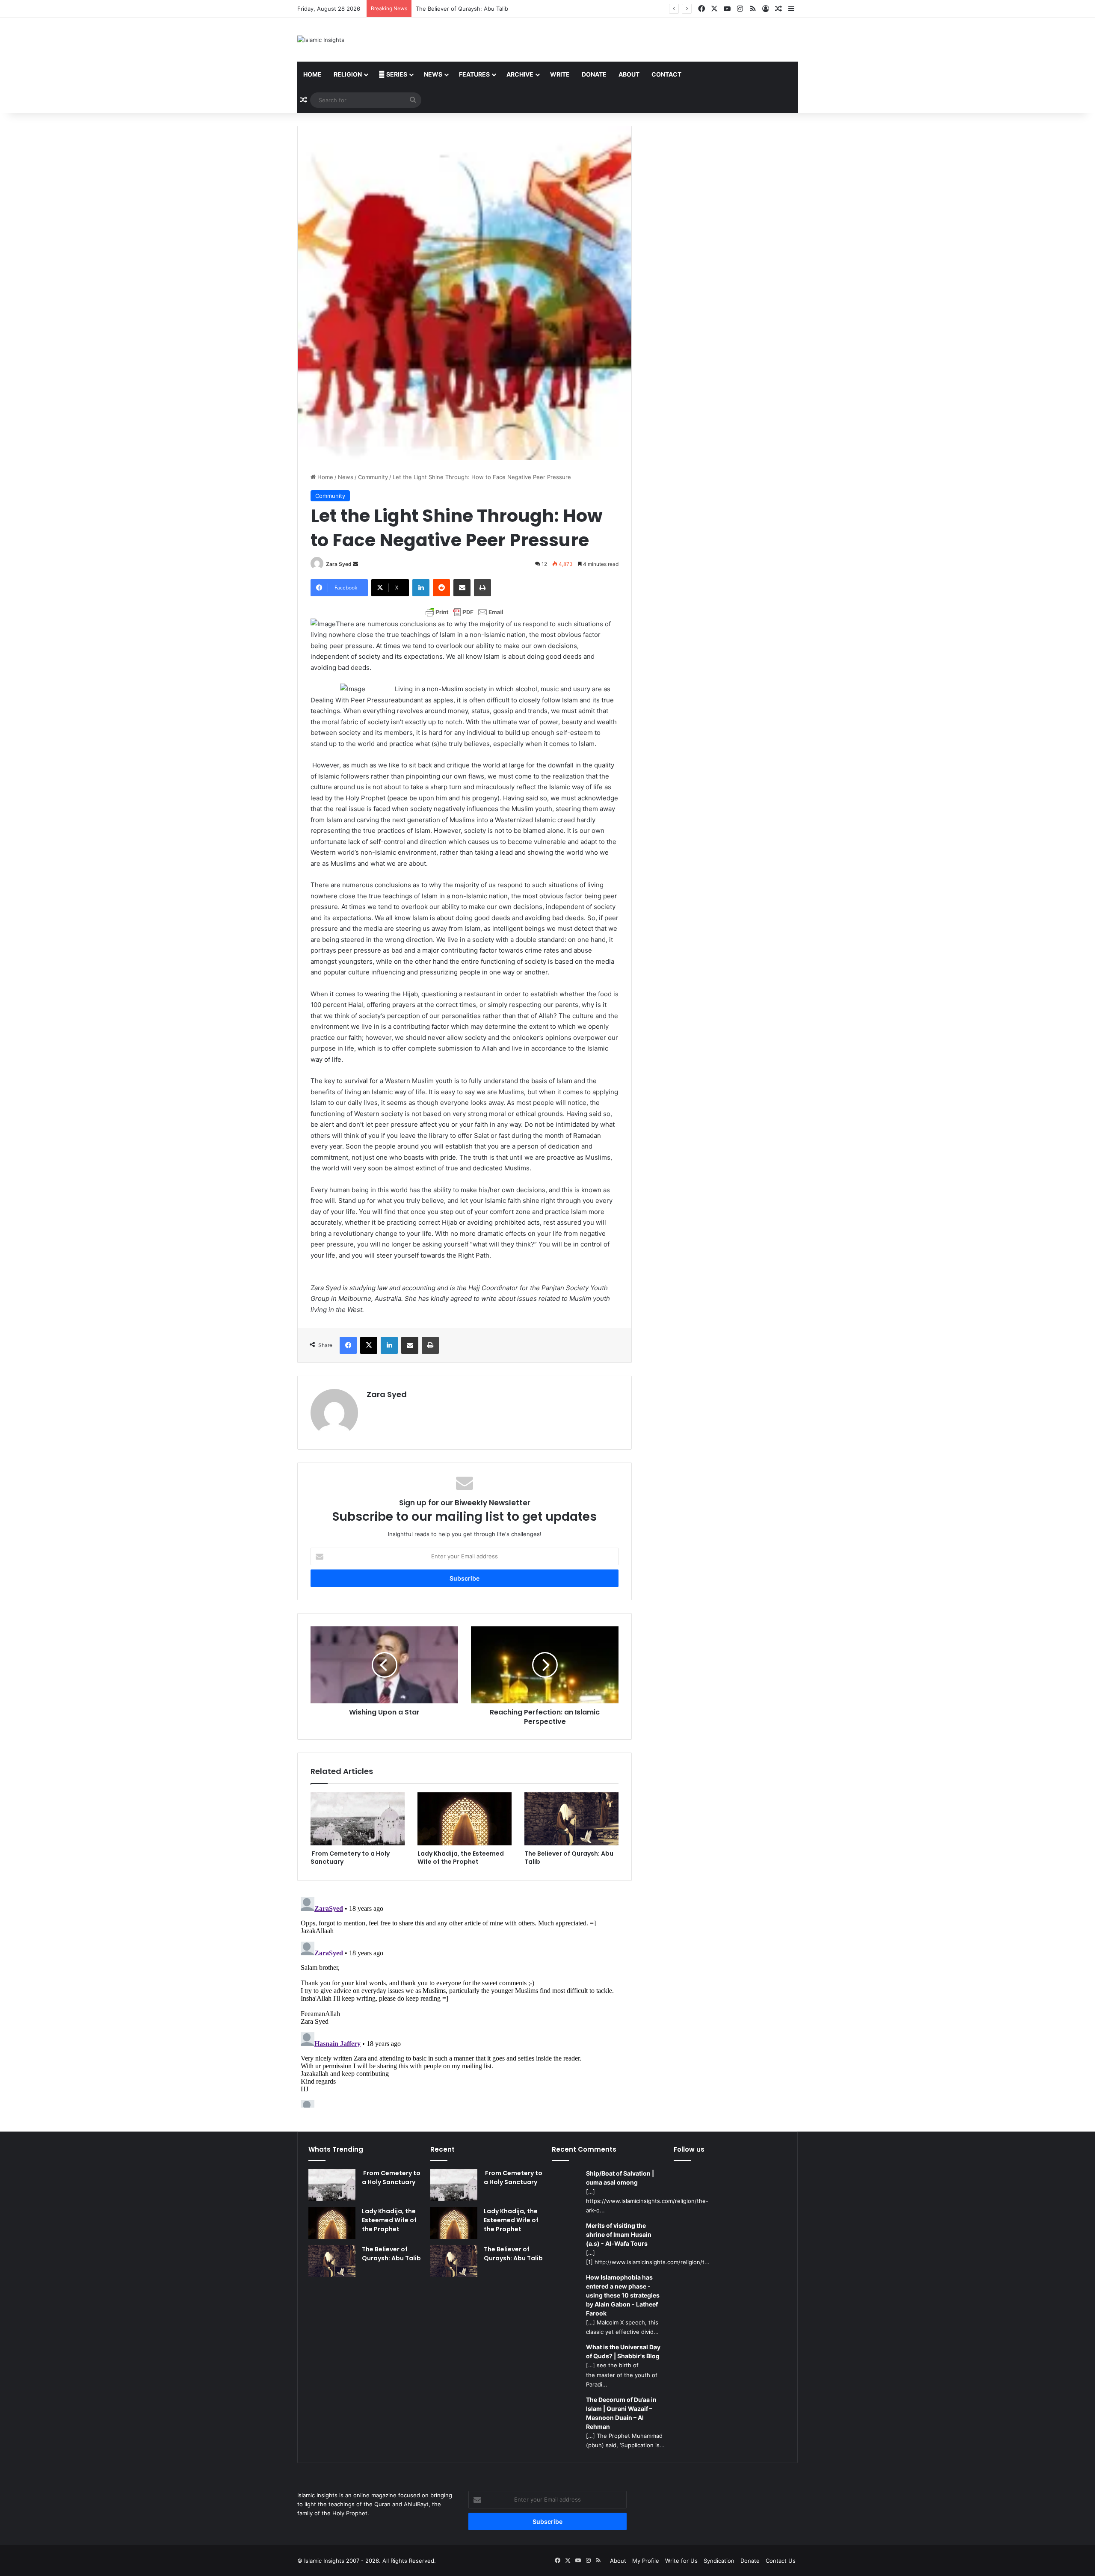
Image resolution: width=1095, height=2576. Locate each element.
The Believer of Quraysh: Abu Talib (569, 1858)
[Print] (482, 588)
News (433, 74)
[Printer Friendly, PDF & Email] (465, 612)
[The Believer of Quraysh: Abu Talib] (571, 1819)
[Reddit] (441, 588)
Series (396, 74)
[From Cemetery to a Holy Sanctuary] (358, 1819)
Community (373, 477)
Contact (666, 74)
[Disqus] (465, 2001)
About (629, 74)
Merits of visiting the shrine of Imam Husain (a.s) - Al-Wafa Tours (619, 2234)
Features (474, 74)
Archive (520, 74)
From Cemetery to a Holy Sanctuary (350, 1858)
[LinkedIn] (421, 588)
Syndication (719, 2561)
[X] (369, 1345)
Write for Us (681, 2561)
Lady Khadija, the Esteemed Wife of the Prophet (461, 1858)
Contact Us (781, 2561)
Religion (348, 74)
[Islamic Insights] (321, 40)
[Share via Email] (462, 588)
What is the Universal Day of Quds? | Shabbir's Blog (623, 2351)
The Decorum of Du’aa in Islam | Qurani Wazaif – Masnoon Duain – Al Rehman (621, 2413)
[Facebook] (348, 1345)
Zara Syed (339, 564)
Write (560, 74)
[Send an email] (355, 564)
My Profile (646, 2561)
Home (312, 74)
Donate (594, 74)
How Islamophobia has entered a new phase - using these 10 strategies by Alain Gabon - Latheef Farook (623, 2295)
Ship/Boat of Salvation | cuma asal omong (620, 2178)
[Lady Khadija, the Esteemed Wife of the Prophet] (465, 1819)
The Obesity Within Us (446, 9)
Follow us (689, 2149)
